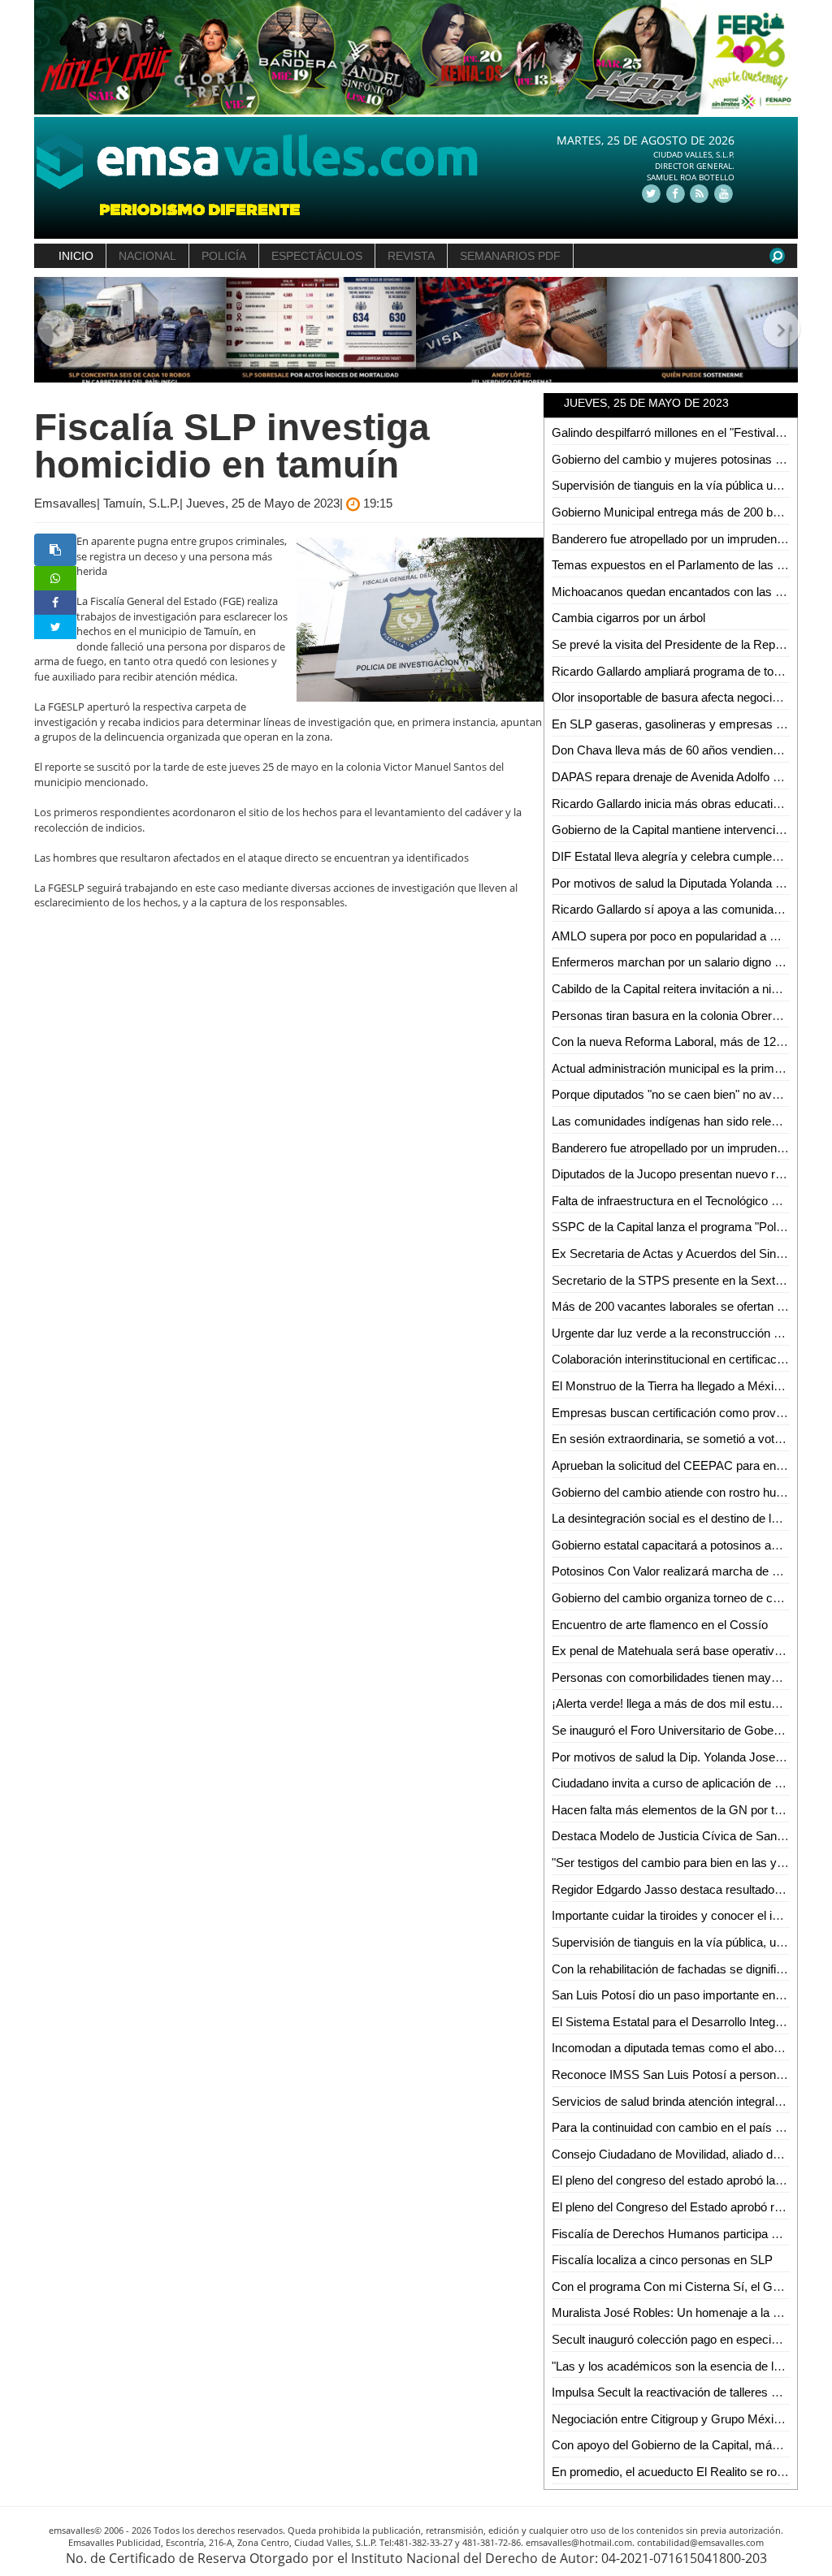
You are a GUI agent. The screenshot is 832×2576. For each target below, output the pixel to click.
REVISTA (411, 256)
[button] (53, 330)
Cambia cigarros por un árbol (628, 618)
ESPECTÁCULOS (317, 256)
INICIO (76, 256)
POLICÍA (224, 256)
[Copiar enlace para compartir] (55, 550)
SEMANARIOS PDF (510, 256)
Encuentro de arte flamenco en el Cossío (660, 1625)
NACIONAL (147, 256)
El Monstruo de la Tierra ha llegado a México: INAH (687, 1386)
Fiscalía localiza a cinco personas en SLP (662, 2260)
